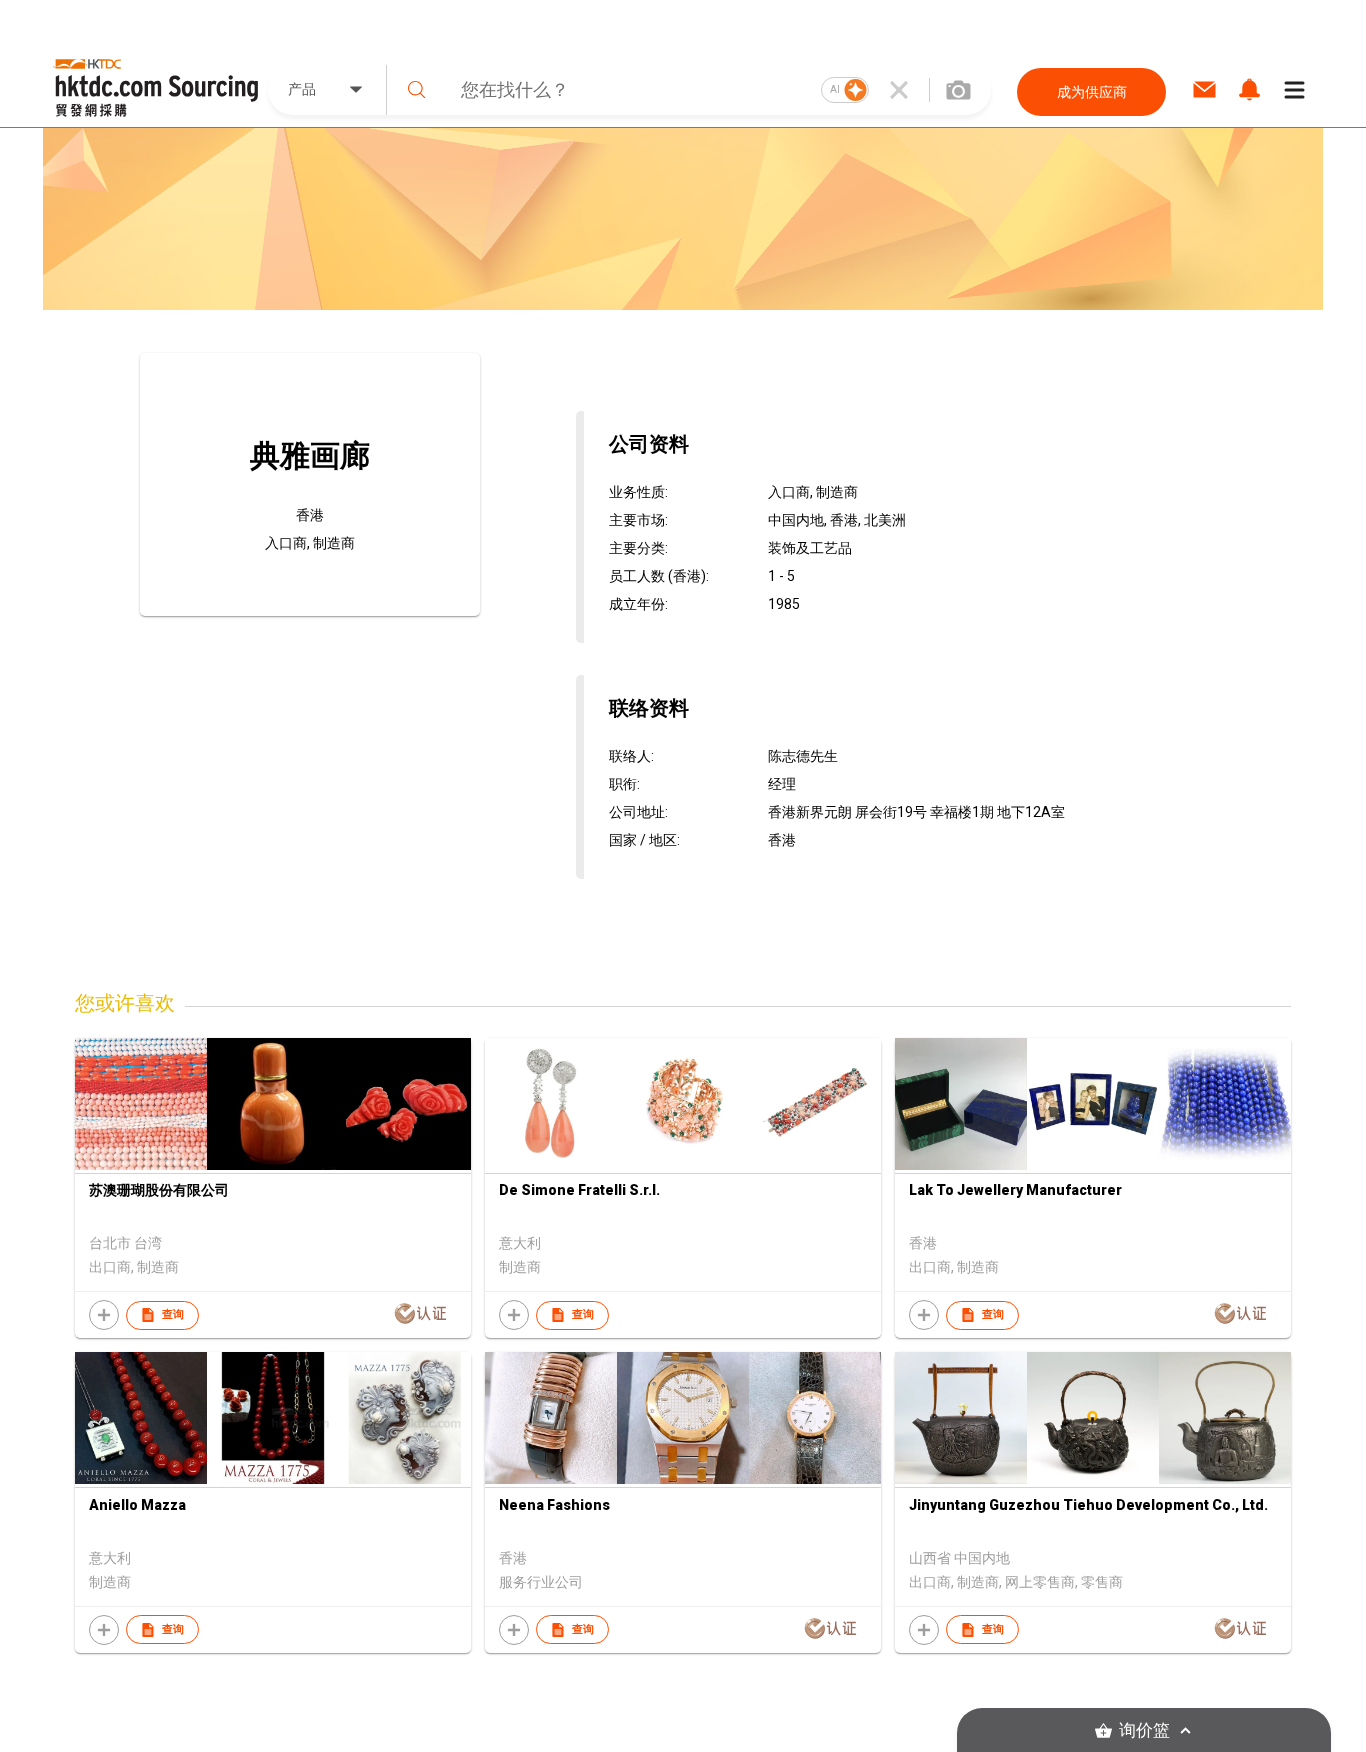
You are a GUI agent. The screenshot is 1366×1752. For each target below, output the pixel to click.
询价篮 (1144, 1730)
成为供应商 (1092, 92)
